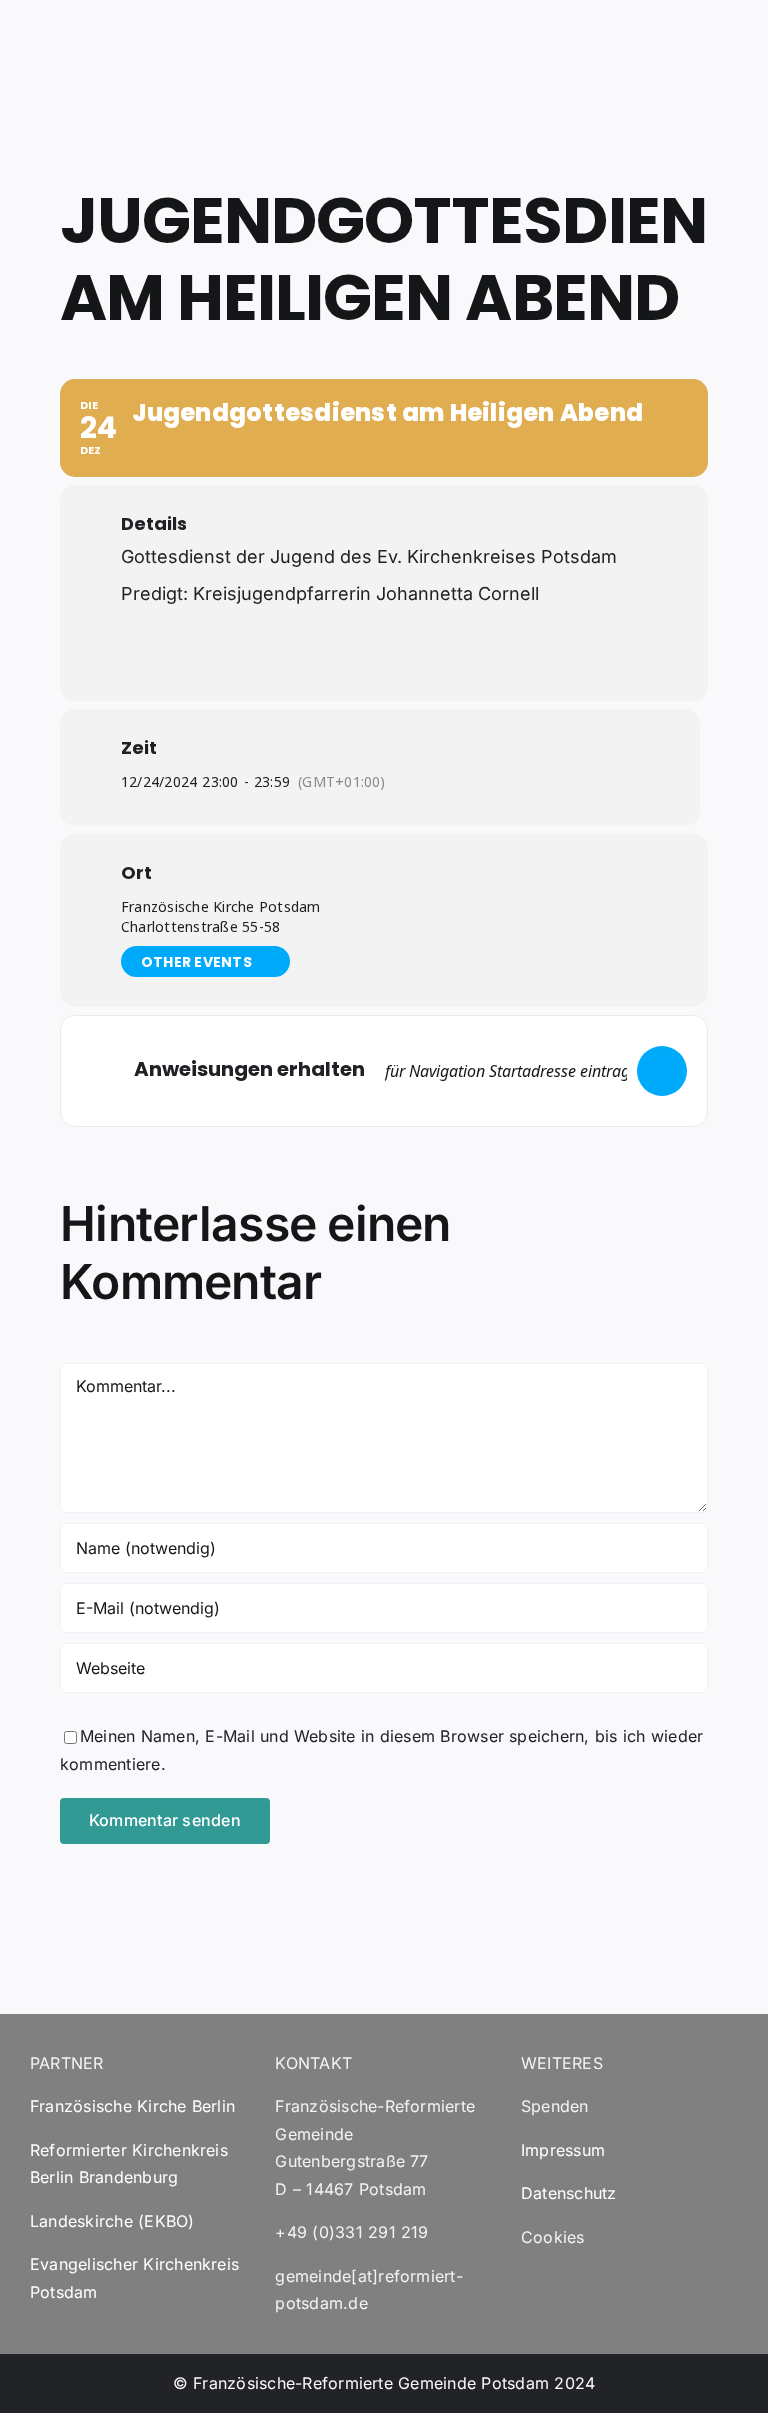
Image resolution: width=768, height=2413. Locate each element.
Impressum (563, 2150)
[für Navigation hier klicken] (662, 1071)
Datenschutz (569, 2193)
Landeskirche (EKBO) (112, 2221)
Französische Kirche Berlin (132, 2106)
